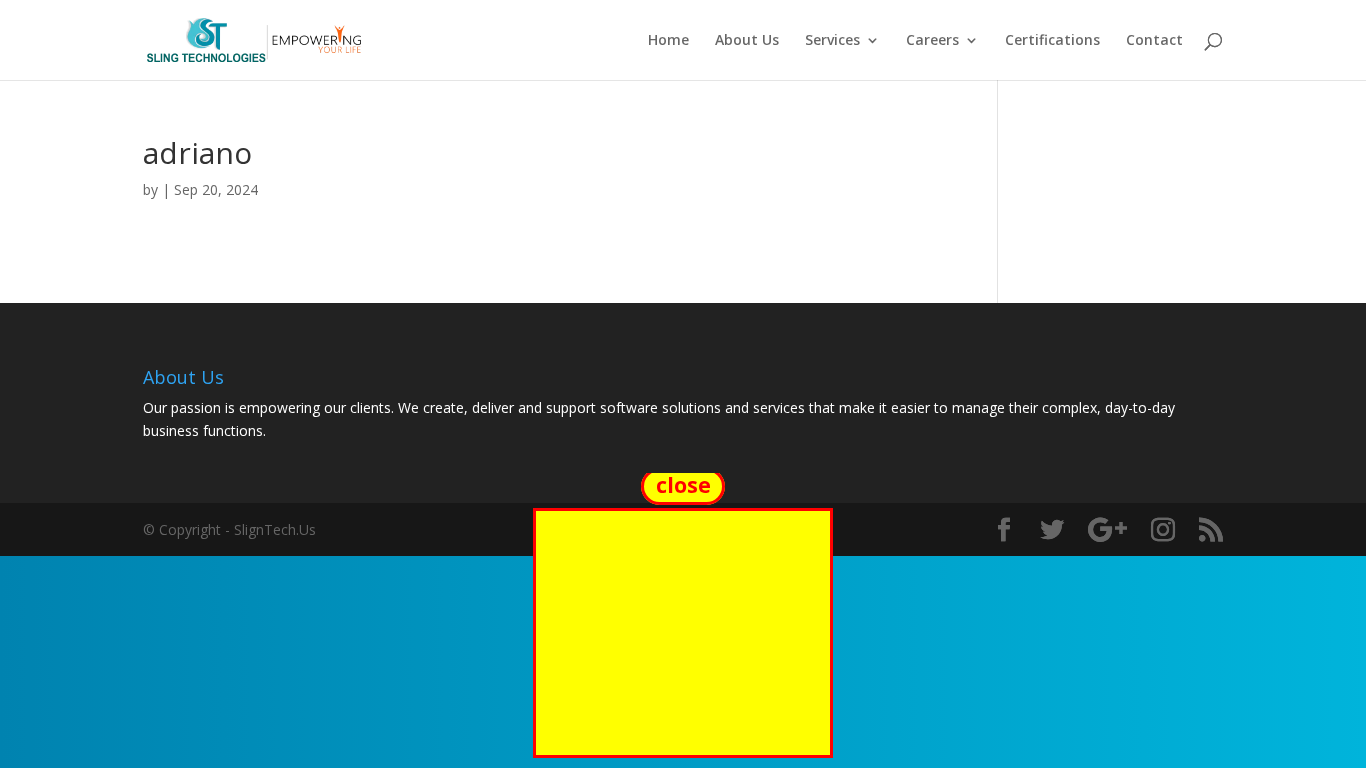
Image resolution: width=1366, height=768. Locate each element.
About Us (747, 41)
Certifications (1052, 41)
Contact (1154, 41)
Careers (932, 41)
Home (668, 41)
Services (832, 41)
